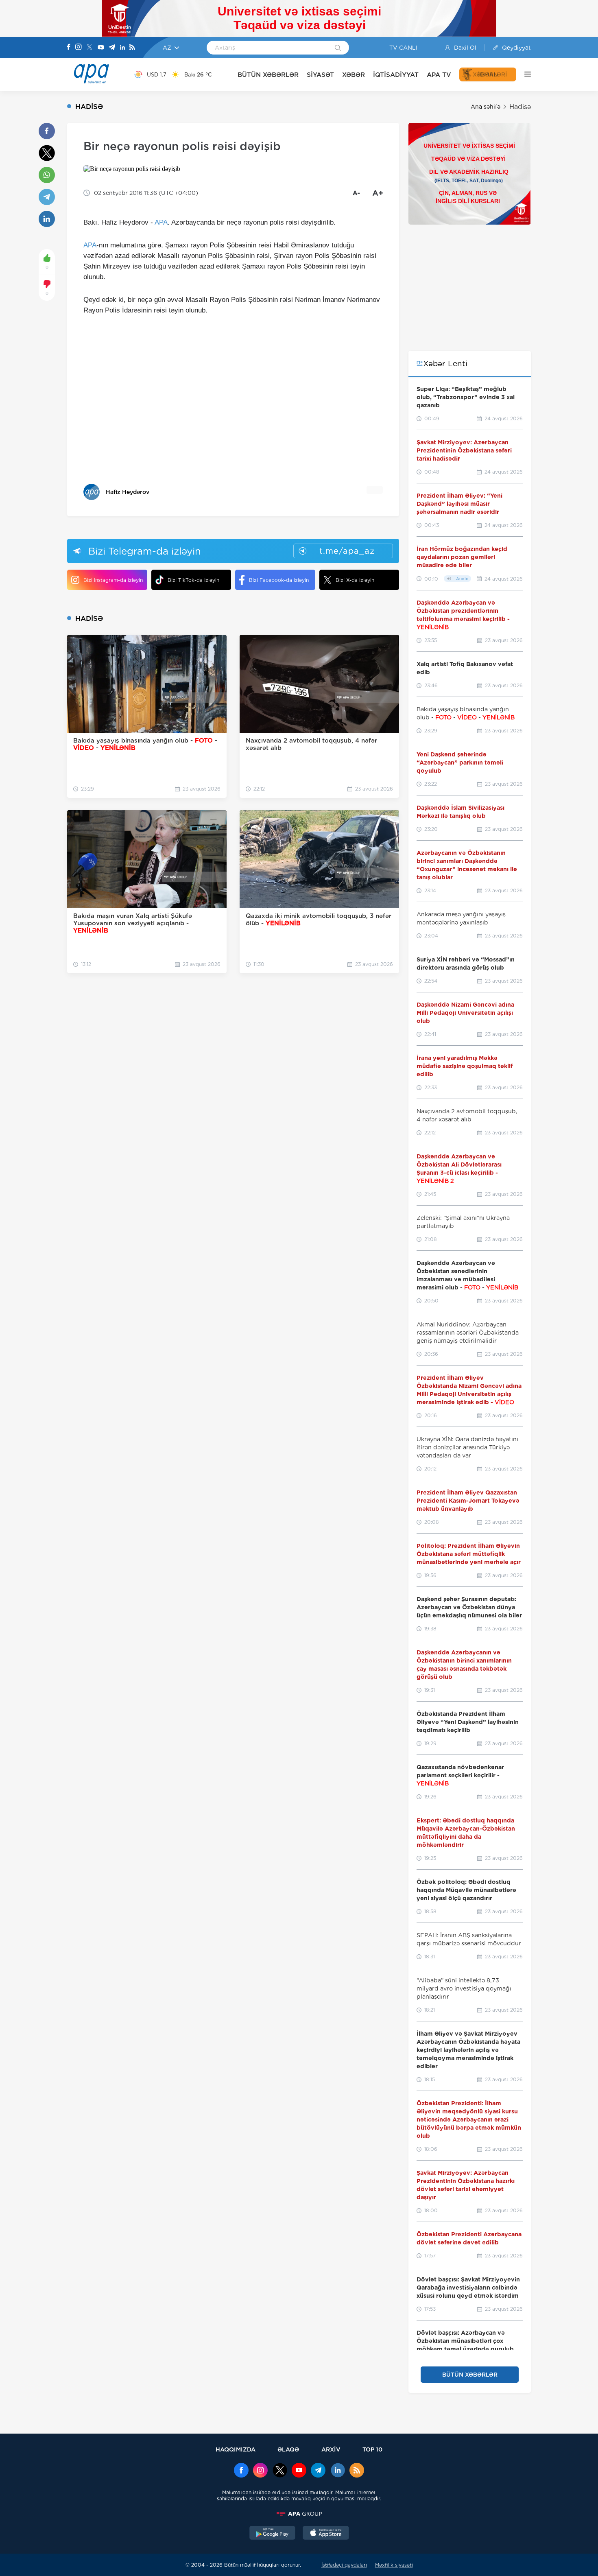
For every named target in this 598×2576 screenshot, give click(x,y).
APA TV (439, 75)
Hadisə (520, 107)
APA (161, 222)
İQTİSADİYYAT (396, 75)
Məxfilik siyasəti (394, 2565)
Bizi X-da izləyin (355, 580)
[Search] (338, 48)
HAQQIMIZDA (236, 2449)
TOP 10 (372, 2449)
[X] (89, 48)
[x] (280, 2471)
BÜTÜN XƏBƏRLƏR (268, 75)
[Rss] (132, 48)
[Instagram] (79, 48)
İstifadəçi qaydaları (344, 2565)
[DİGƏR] (524, 74)
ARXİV (331, 2449)
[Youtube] (101, 48)
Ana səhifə (486, 107)
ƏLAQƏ (288, 2449)
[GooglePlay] (273, 2534)
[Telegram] (112, 48)
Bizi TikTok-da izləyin (193, 580)
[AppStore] (326, 2534)
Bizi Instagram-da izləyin (113, 580)
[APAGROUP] (299, 2514)
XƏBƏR (354, 75)
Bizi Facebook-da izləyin (279, 580)
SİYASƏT (320, 75)
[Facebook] (69, 48)
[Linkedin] (122, 48)
